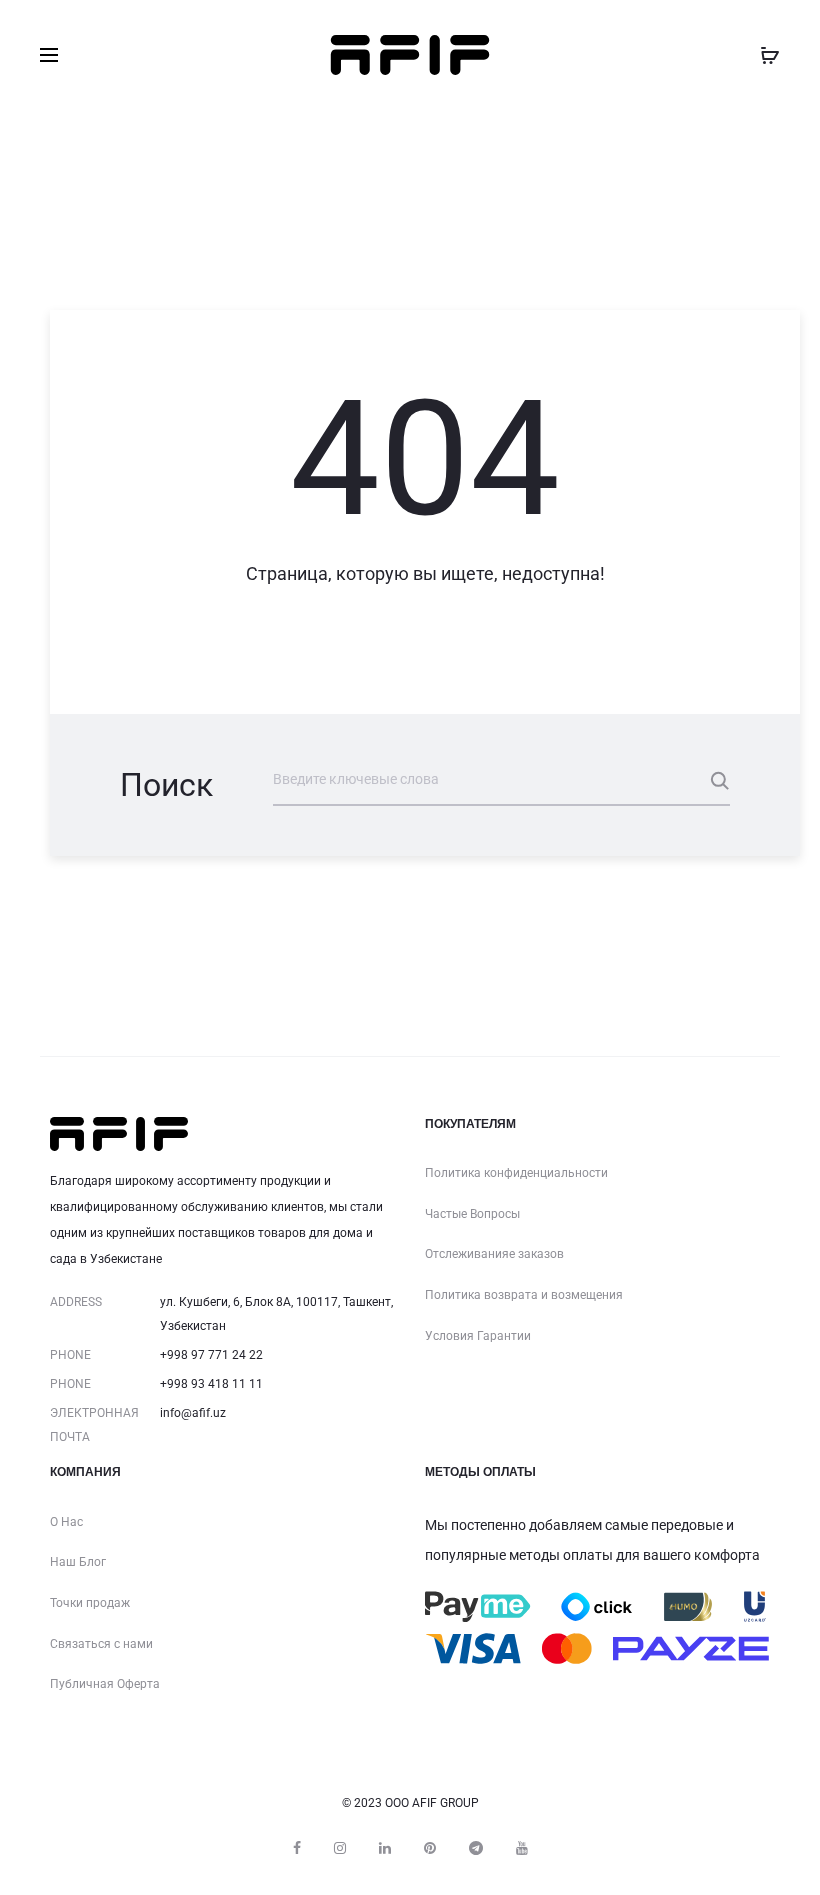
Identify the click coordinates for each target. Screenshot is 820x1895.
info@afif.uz (193, 1413)
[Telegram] (476, 1848)
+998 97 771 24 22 (211, 1355)
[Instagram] (340, 1848)
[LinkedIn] (385, 1848)
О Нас (66, 1522)
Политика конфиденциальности (516, 1173)
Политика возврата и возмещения (524, 1295)
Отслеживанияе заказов (494, 1254)
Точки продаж (90, 1603)
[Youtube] (522, 1848)
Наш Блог (78, 1562)
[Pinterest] (430, 1848)
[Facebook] (297, 1848)
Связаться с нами (101, 1644)
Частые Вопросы (472, 1214)
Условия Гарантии (478, 1336)
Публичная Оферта (105, 1684)
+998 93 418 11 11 (211, 1384)
